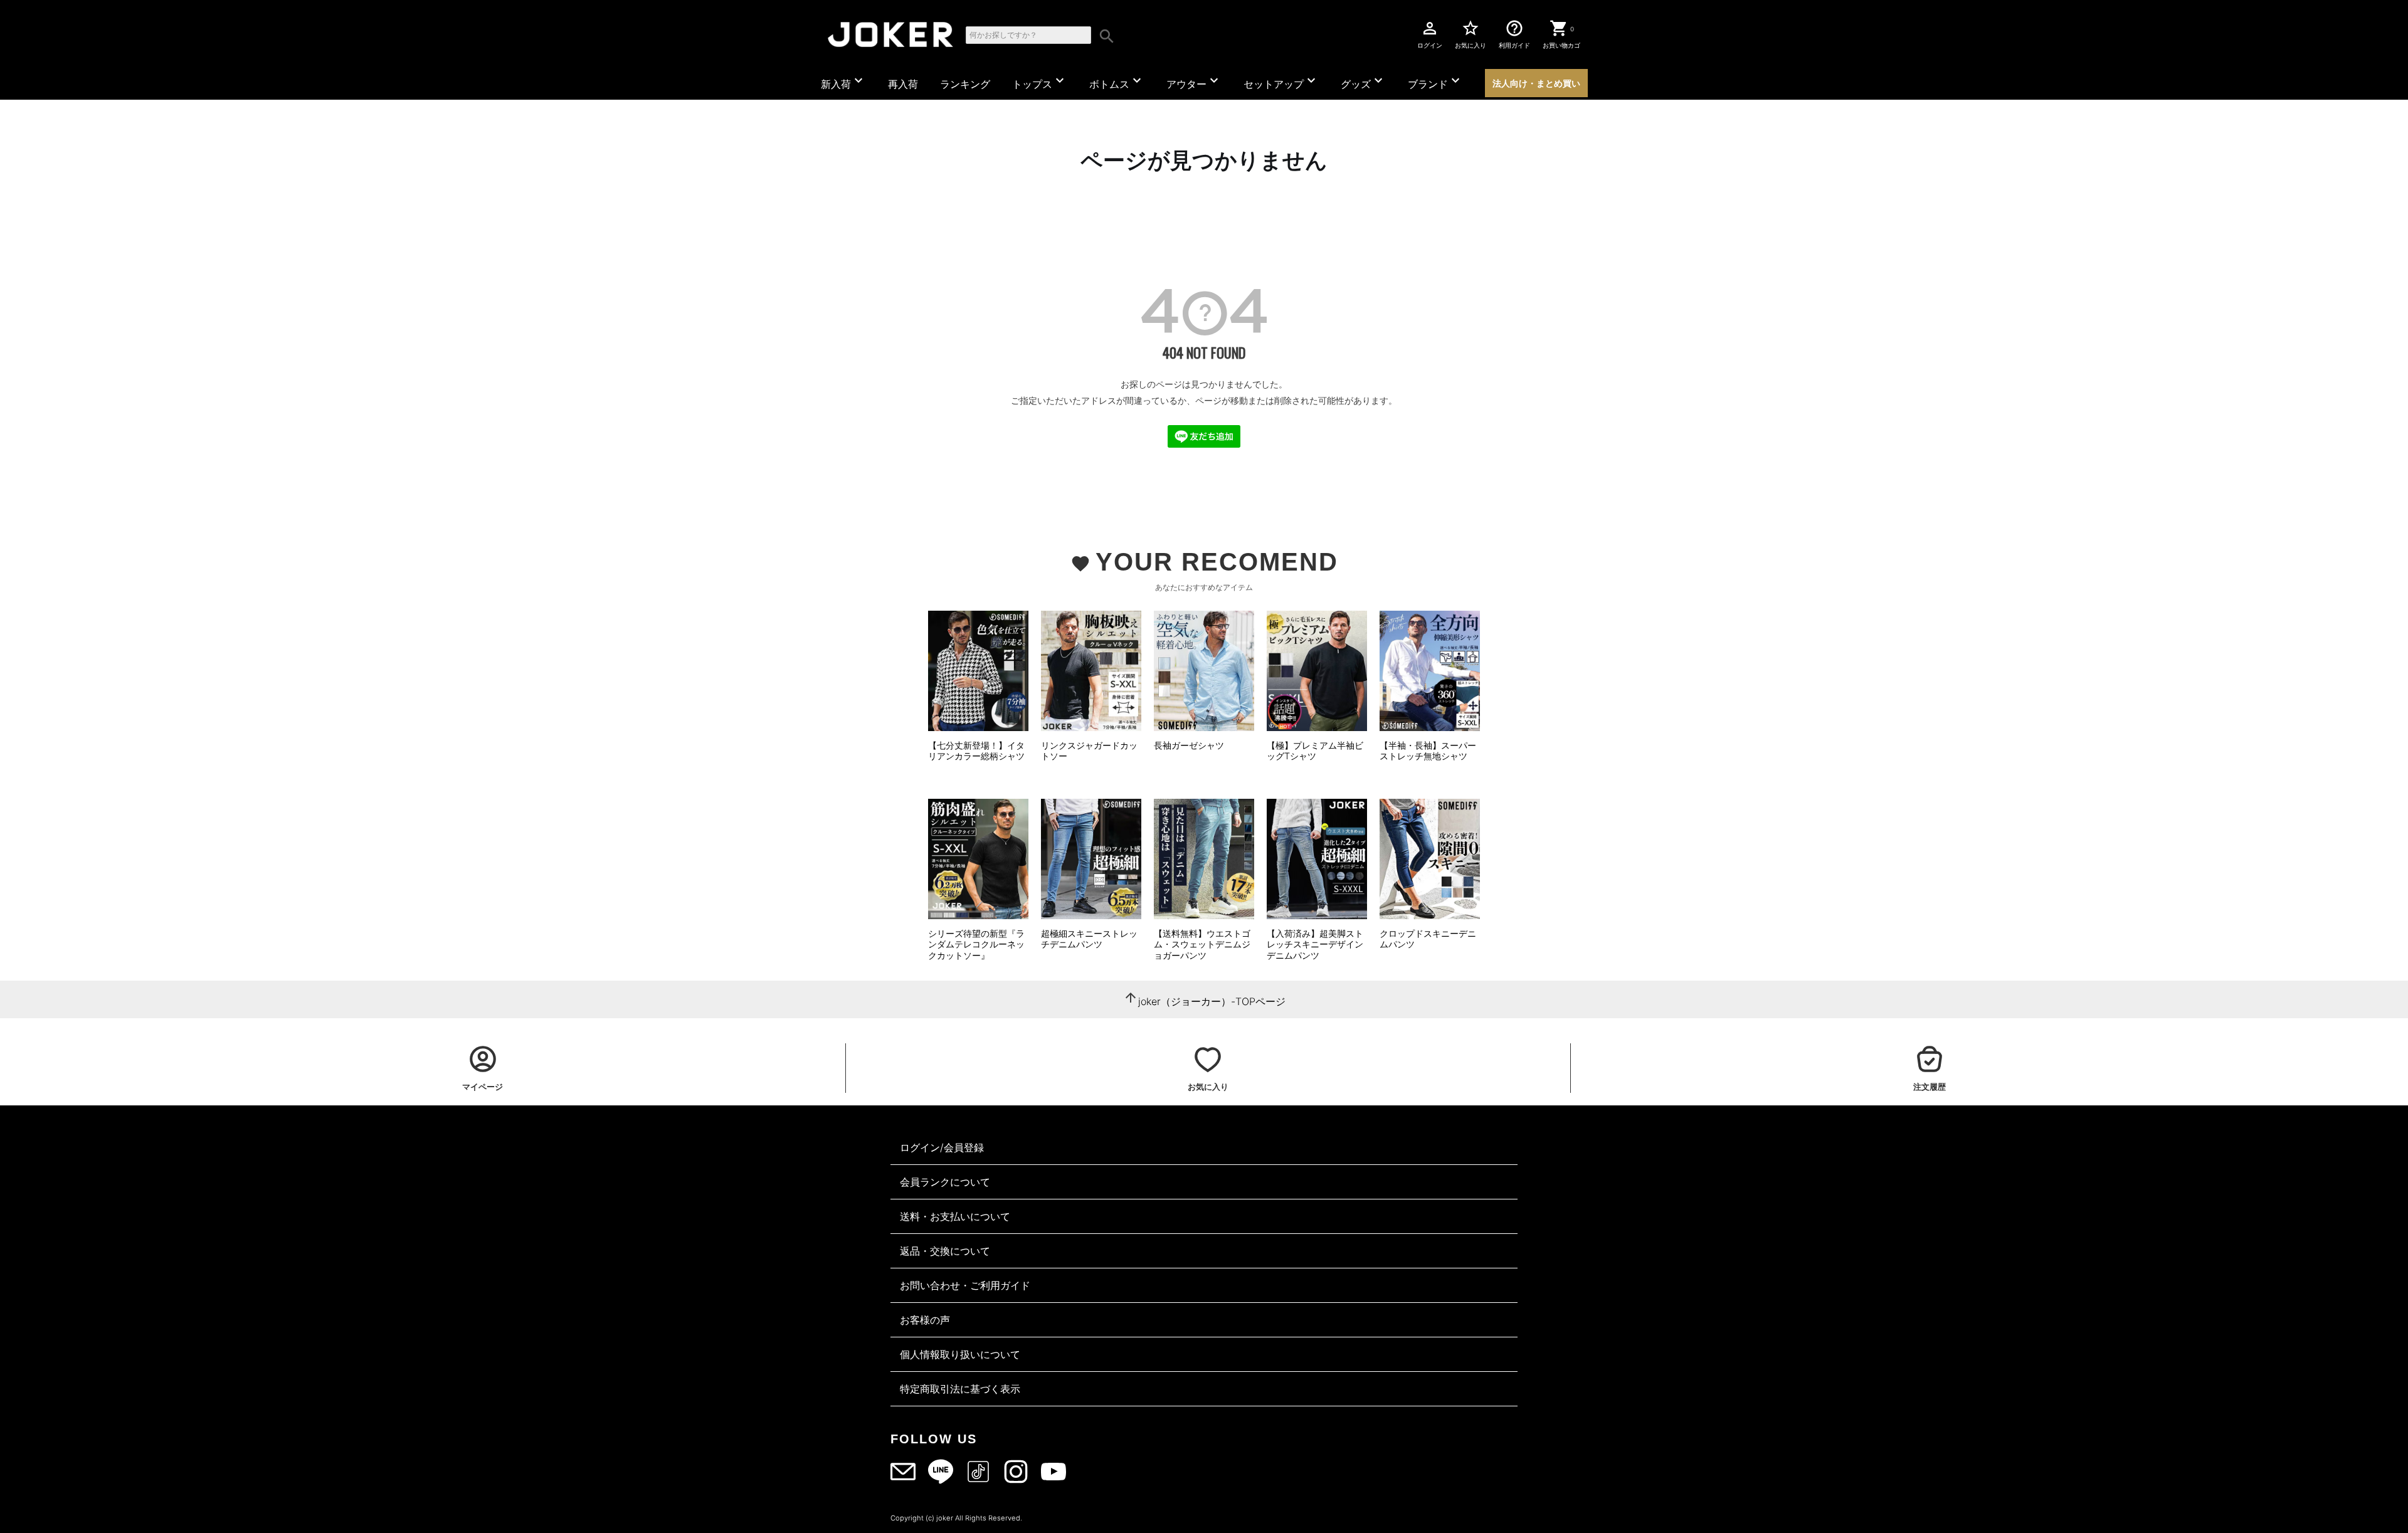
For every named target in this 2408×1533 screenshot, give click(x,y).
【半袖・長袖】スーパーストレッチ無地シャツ (1428, 751)
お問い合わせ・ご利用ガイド (965, 1285)
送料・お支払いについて (955, 1216)
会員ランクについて (945, 1182)
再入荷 (903, 84)
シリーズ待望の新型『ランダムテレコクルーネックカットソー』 (976, 944)
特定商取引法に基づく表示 (960, 1389)
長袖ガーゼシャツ (1189, 745)
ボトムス (1117, 82)
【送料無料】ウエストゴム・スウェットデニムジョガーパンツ (1202, 944)
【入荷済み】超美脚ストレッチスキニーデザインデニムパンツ (1315, 944)
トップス (1040, 82)
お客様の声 (925, 1320)
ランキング (965, 84)
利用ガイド (1514, 34)
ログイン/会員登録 (942, 1147)
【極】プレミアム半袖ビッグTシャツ (1315, 751)
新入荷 (843, 82)
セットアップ (1281, 82)
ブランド (1435, 82)
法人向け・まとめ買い (1536, 83)
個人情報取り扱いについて (960, 1354)
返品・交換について (945, 1251)
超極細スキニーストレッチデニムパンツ (1089, 939)
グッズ (1363, 82)
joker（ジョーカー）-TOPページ (1212, 1001)
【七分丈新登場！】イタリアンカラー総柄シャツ (976, 751)
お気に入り (1471, 34)
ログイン (1430, 34)
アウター (1194, 82)
